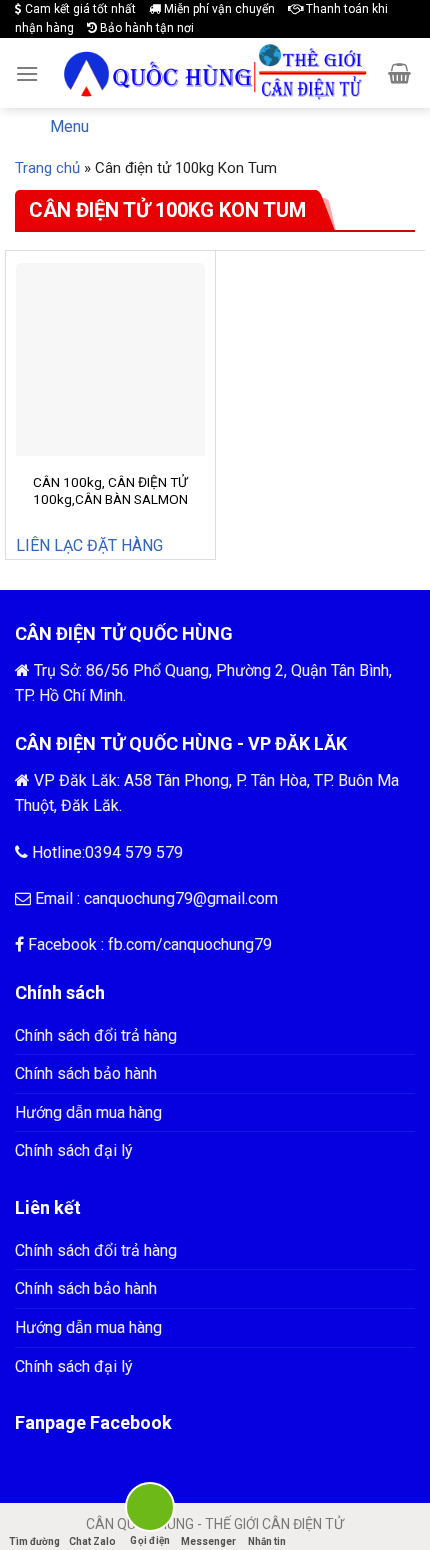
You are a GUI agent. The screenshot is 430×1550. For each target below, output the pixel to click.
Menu (69, 126)
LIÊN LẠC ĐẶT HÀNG (89, 545)
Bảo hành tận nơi (145, 28)
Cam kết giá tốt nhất (79, 9)
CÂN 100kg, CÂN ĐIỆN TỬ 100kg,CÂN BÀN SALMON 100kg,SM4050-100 (110, 499)
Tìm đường (34, 1541)
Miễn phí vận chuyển (218, 9)
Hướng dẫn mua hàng (88, 1112)
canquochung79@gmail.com (181, 898)
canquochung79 (217, 944)
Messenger (208, 1541)
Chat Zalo (92, 1541)
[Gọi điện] (150, 1510)
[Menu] (27, 73)
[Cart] (399, 73)
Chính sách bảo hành (86, 1073)
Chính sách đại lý (74, 1150)
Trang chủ (47, 168)
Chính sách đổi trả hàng (96, 1035)
